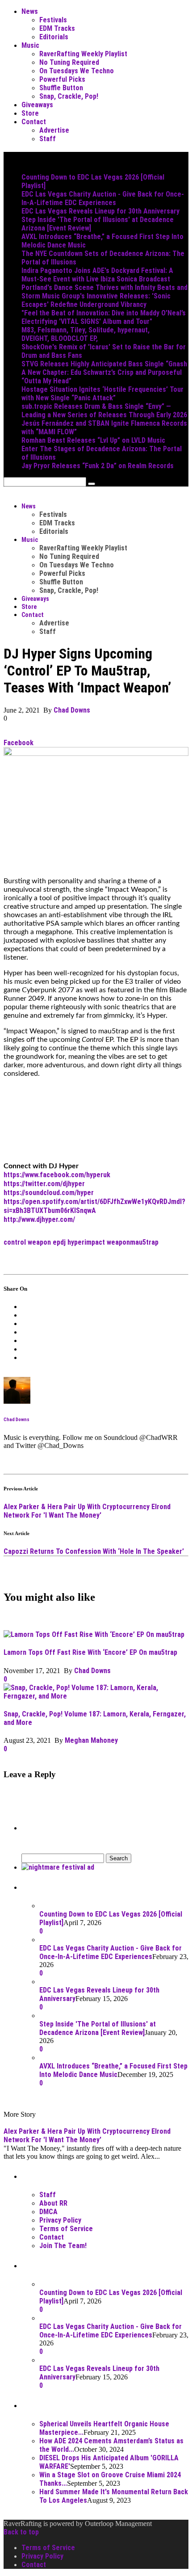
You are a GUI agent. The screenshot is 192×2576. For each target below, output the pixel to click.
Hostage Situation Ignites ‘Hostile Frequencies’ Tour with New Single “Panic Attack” (102, 394)
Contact (34, 122)
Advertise (54, 130)
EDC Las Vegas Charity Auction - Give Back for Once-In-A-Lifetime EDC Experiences (103, 198)
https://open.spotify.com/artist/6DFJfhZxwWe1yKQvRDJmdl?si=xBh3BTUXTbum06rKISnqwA (94, 1206)
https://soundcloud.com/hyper (49, 1193)
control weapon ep (32, 1242)
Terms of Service (66, 2229)
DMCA (48, 2212)
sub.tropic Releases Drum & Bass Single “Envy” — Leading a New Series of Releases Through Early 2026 (104, 411)
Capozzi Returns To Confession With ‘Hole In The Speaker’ (94, 1551)
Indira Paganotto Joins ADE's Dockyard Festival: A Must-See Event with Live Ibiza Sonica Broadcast (97, 275)
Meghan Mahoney (91, 1740)
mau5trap (144, 1242)
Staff (48, 139)
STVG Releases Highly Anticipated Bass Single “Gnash (104, 364)
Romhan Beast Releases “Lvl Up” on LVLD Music (93, 440)
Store (30, 113)
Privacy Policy (60, 2220)
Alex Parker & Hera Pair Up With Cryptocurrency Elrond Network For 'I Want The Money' (87, 1511)
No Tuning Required (69, 62)
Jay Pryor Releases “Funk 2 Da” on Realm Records (98, 466)
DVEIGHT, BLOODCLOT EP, (60, 338)
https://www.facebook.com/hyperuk (57, 1175)
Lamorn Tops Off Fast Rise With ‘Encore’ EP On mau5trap (90, 1652)
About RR (53, 2203)
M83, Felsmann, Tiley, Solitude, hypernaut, (86, 330)
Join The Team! (63, 2246)
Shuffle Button (61, 88)
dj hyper (72, 1242)
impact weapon (107, 1242)
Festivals (53, 20)
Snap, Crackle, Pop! (69, 96)
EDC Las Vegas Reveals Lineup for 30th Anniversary (100, 211)
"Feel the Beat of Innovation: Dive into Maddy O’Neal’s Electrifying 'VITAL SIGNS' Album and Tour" (104, 317)
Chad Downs (72, 710)
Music (30, 45)
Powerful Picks (62, 79)
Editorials (54, 37)
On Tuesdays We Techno (77, 71)
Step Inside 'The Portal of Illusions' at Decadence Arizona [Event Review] (98, 2028)
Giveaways (37, 105)
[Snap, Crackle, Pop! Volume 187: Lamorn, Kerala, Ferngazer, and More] (96, 1696)
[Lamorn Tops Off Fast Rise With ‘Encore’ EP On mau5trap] (94, 1634)
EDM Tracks (57, 28)
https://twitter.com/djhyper (44, 1184)
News (30, 11)
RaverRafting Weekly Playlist (83, 54)
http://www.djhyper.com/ (39, 1219)
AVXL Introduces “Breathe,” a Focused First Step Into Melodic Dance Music (113, 2070)
